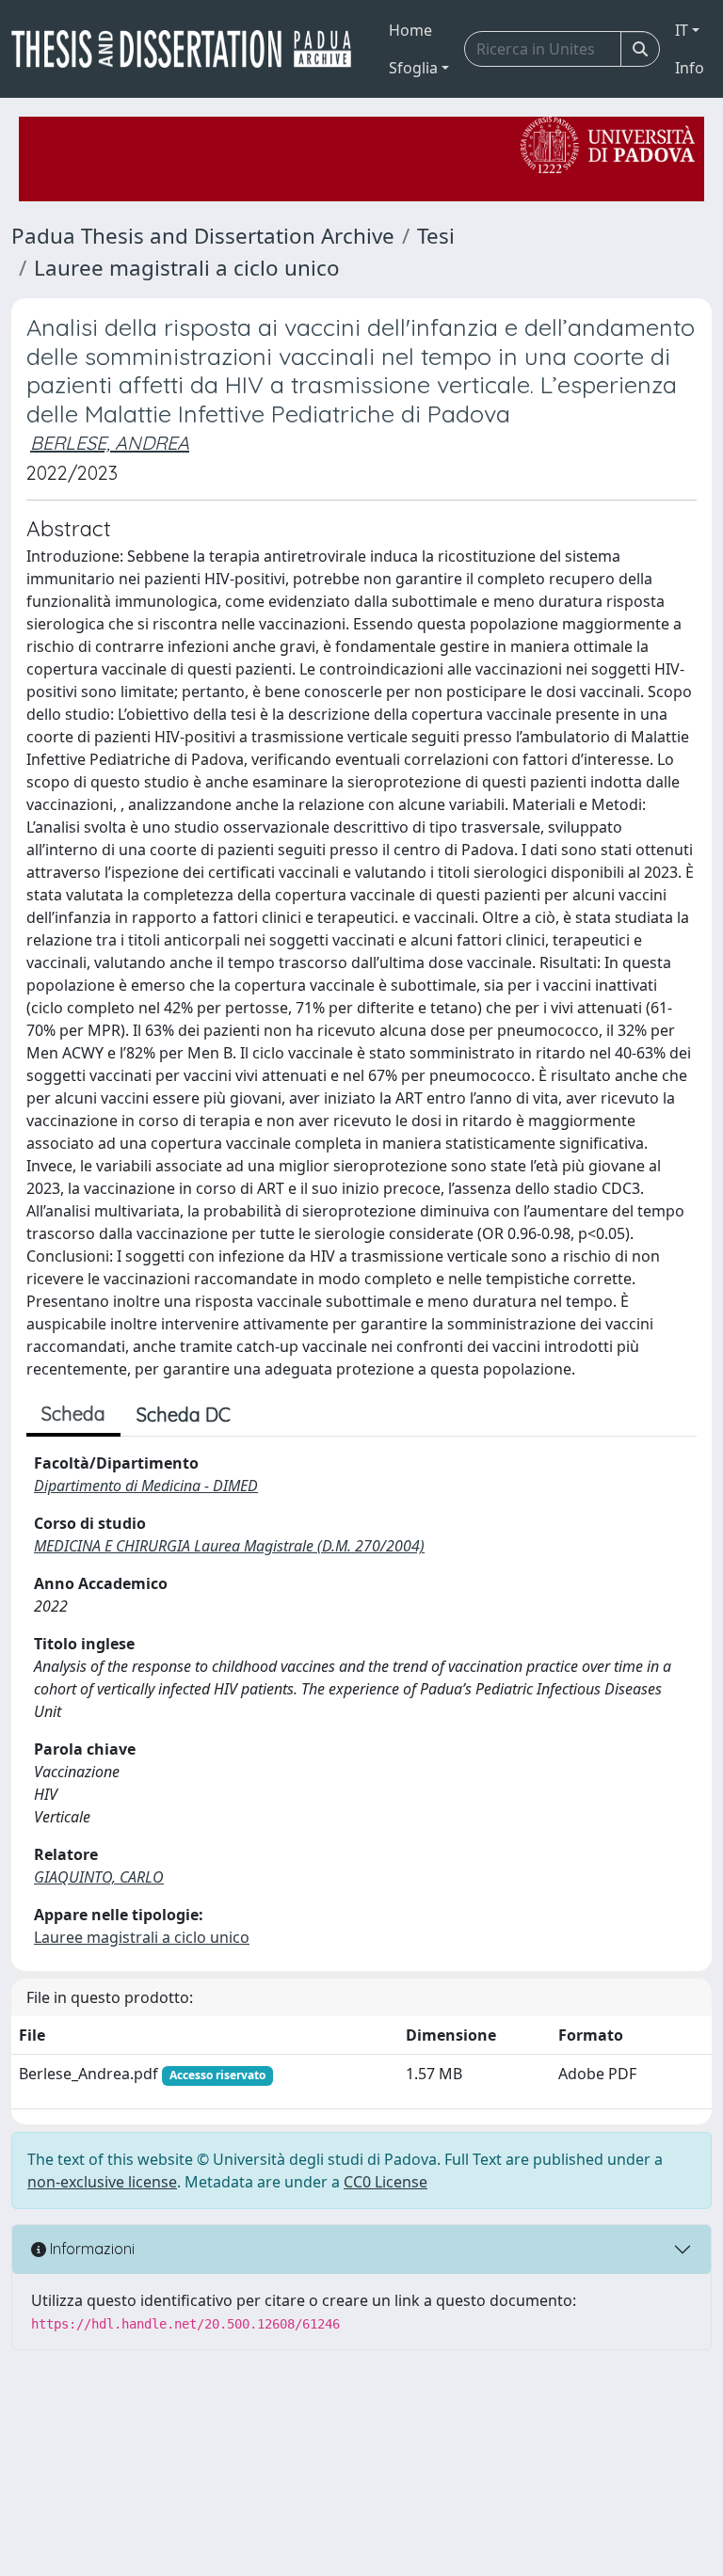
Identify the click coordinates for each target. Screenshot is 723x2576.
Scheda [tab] (73, 1414)
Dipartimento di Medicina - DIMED (146, 1486)
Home (410, 30)
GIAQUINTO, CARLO (99, 1877)
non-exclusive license (102, 2182)
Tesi (436, 236)
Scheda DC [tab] (184, 1415)
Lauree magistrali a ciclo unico (187, 268)
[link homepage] (189, 49)
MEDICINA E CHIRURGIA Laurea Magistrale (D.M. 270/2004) (229, 1546)
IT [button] (682, 30)
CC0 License (386, 2182)
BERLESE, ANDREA (110, 443)
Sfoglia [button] (413, 68)
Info (690, 68)
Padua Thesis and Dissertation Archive (203, 236)
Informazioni (90, 2249)
